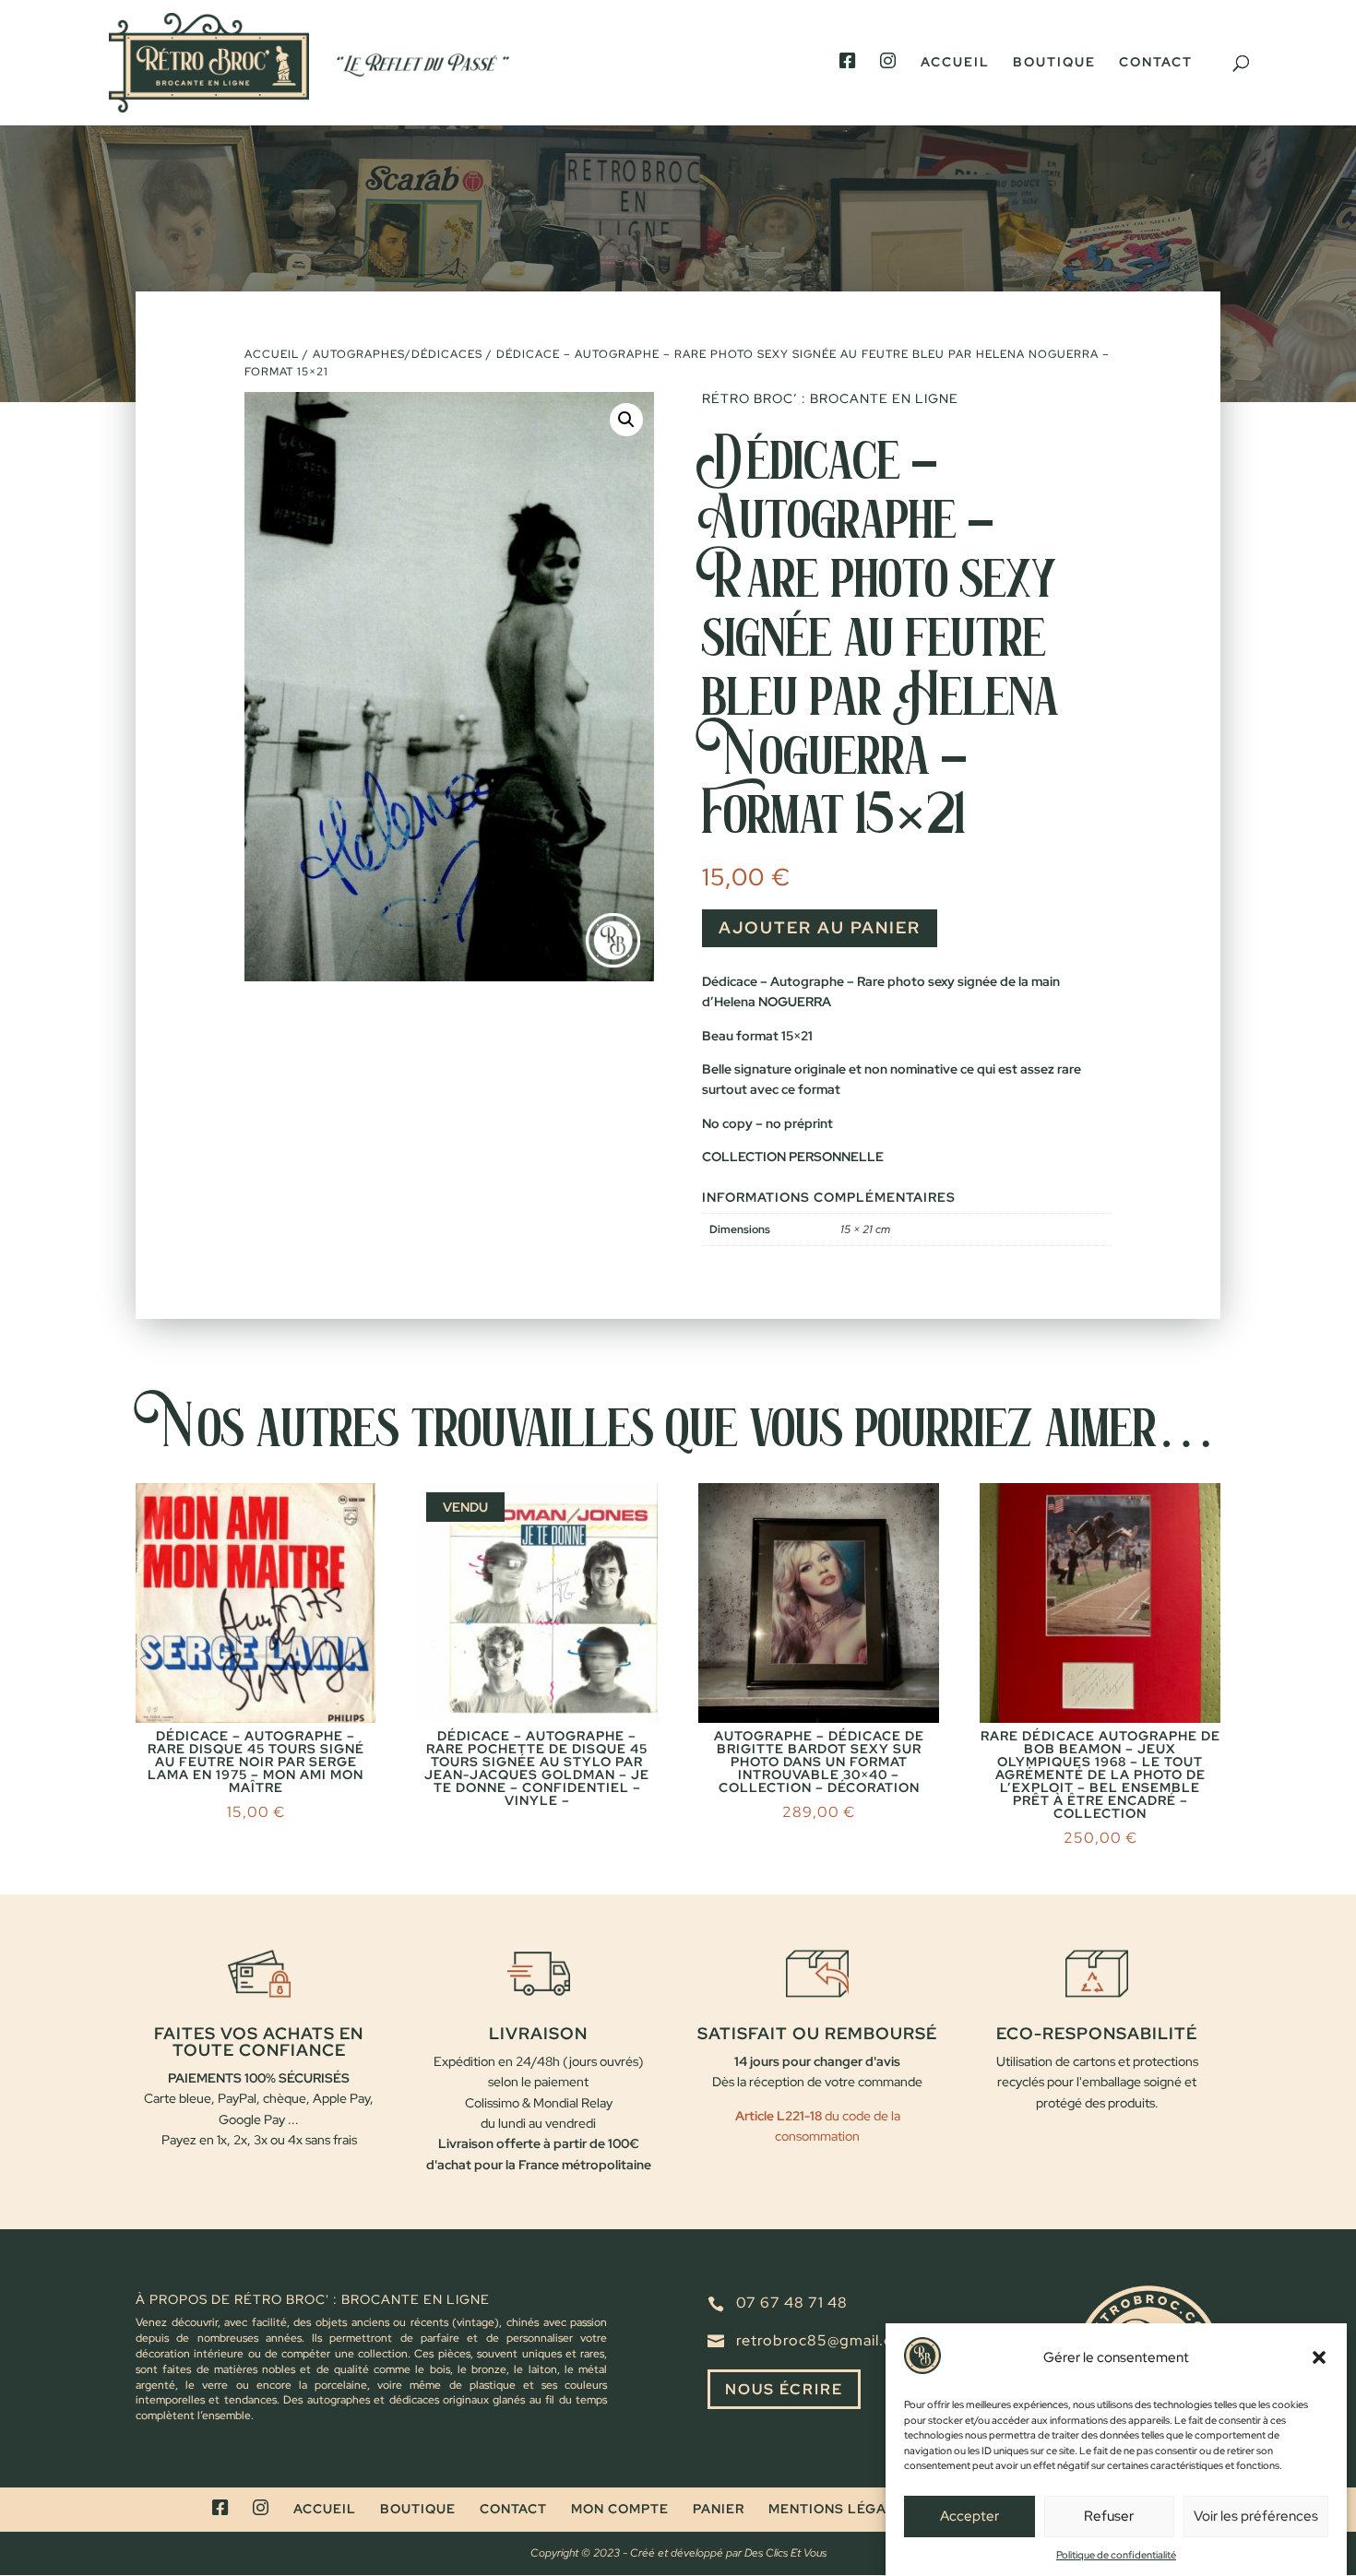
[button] (1319, 2357)
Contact (1156, 63)
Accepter (969, 2517)
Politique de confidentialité (1116, 2554)
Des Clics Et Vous (785, 2553)
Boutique (1054, 63)
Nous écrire (784, 2389)
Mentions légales (841, 2509)
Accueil (955, 63)
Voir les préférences (1256, 2517)
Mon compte (620, 2509)
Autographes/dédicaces (398, 354)
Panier (719, 2509)
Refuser (1109, 2517)
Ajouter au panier (820, 927)
